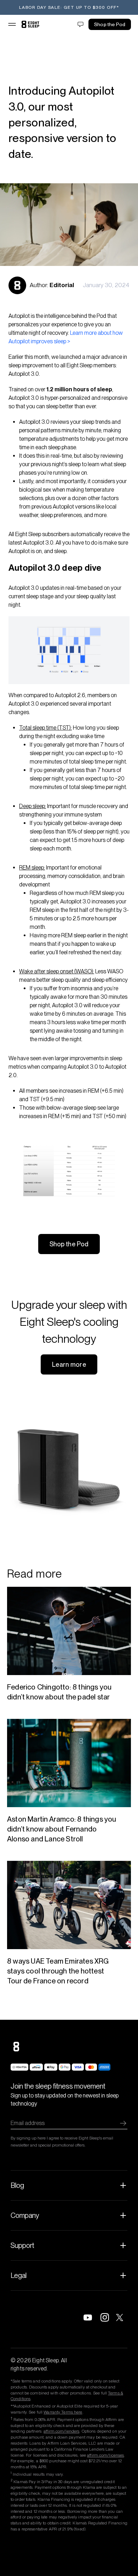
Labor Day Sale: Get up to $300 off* (69, 7)
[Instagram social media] (105, 2317)
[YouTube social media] (88, 2317)
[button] (12, 24)
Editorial (62, 285)
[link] (30, 24)
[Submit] (123, 2123)
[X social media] (122, 2317)
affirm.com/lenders (61, 2431)
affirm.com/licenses (105, 2455)
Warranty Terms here (63, 2412)
